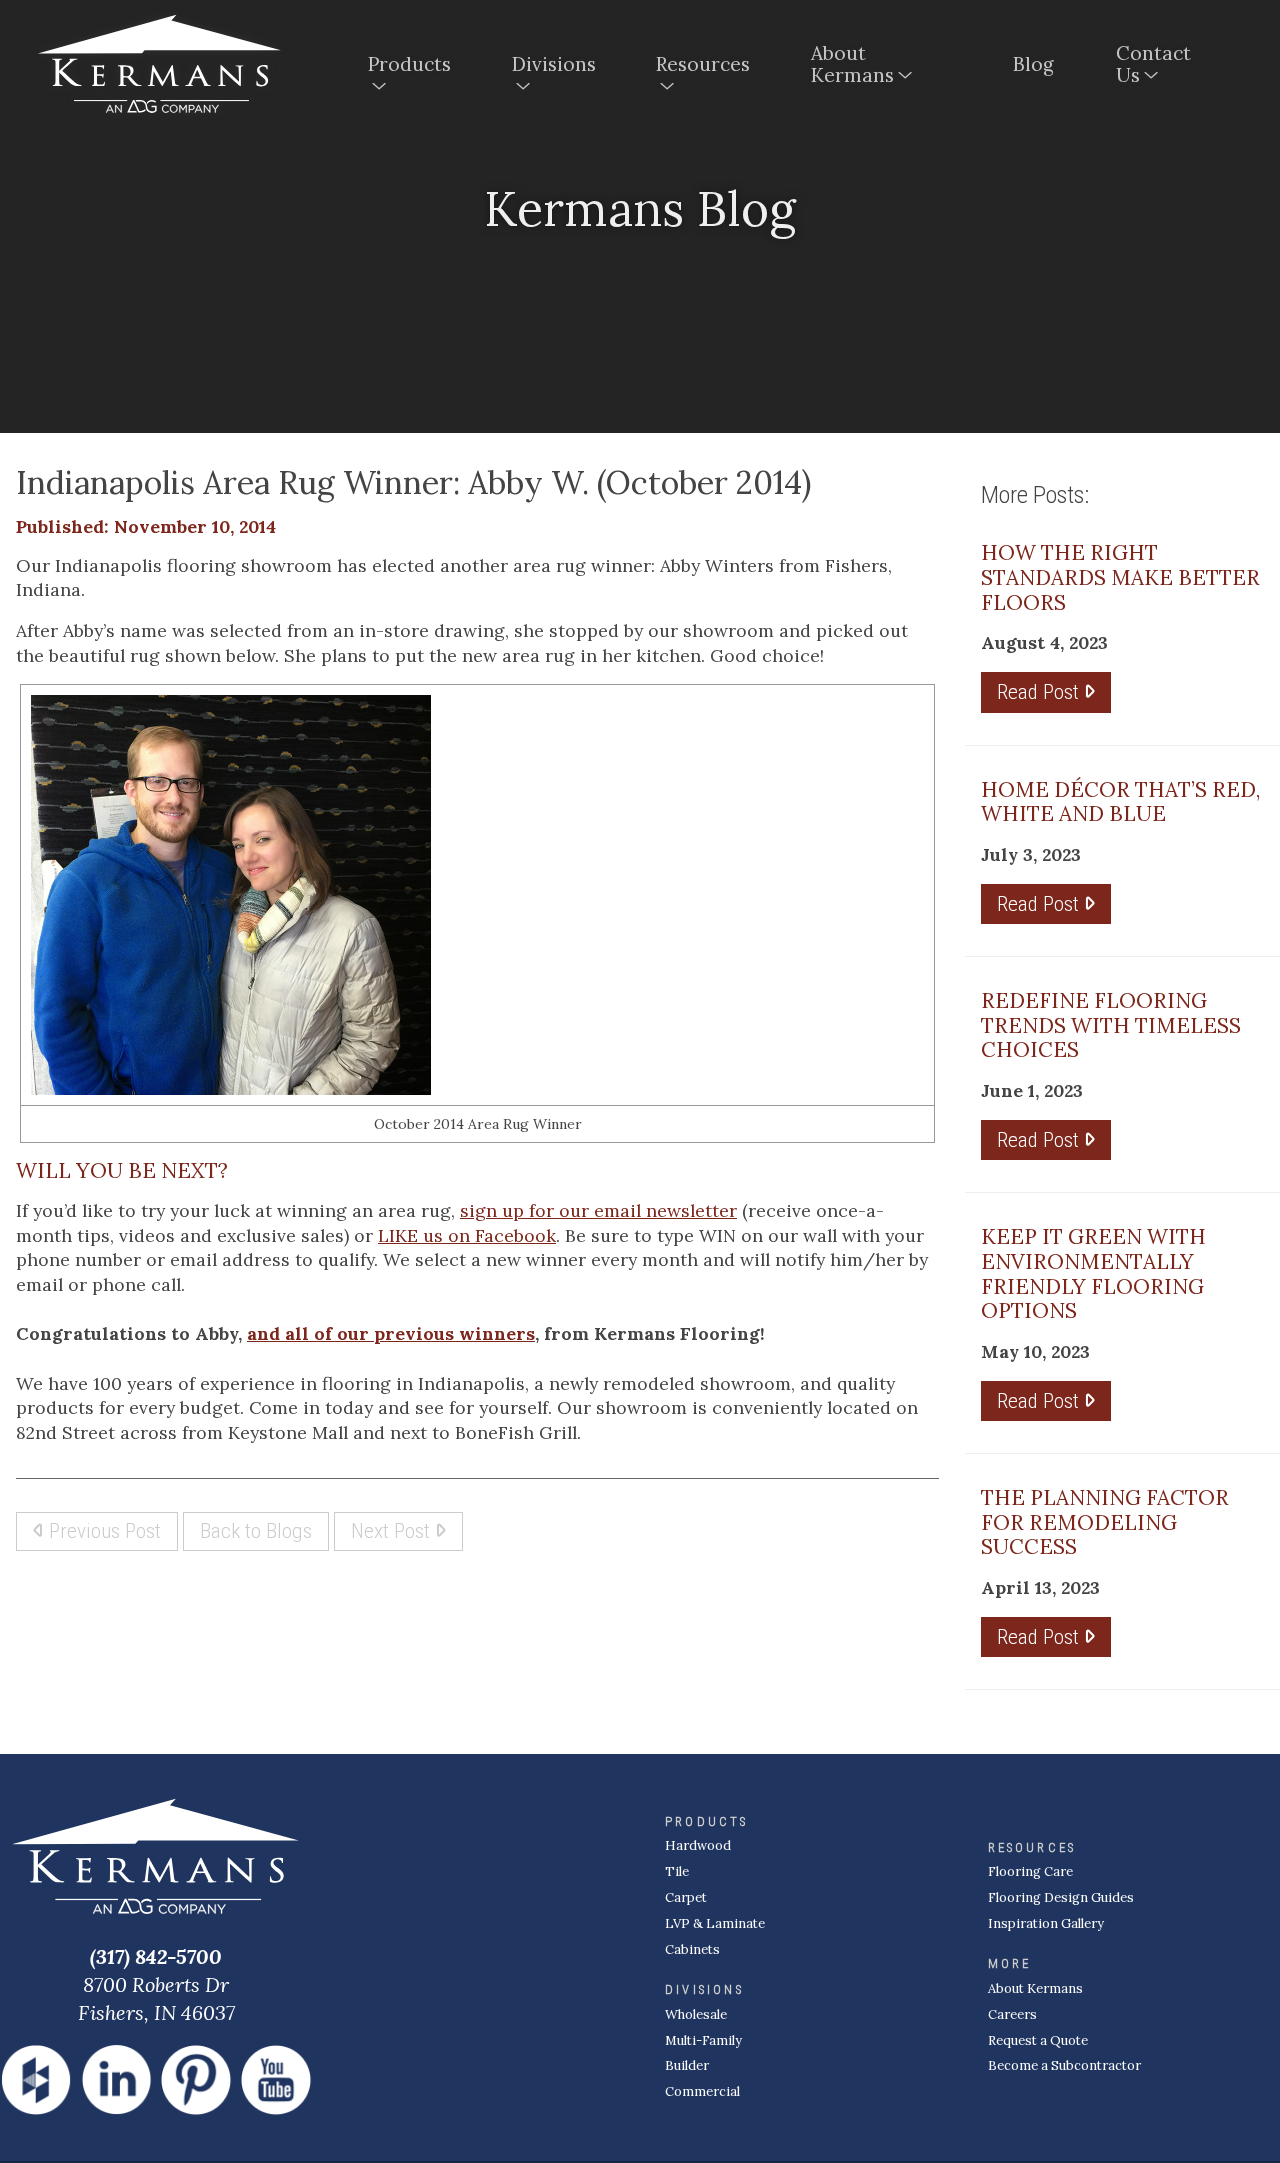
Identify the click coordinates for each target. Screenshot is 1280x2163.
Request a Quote (1038, 2040)
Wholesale (696, 2014)
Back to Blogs (256, 1530)
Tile (677, 1871)
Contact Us (1153, 64)
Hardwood (698, 1845)
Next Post (393, 1530)
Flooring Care (1030, 1871)
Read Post (1040, 691)
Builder (687, 2065)
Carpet (686, 1897)
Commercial (702, 2091)
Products (409, 64)
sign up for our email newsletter (598, 1210)
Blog (1033, 64)
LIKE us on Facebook (467, 1235)
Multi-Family (703, 2040)
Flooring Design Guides (1061, 1897)
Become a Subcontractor (1064, 2065)
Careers (1012, 2014)
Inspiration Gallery (1046, 1923)
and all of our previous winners (391, 1333)
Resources (703, 64)
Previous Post (102, 1530)
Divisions (554, 64)
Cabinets (692, 1949)
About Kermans (852, 64)
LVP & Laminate (715, 1923)
